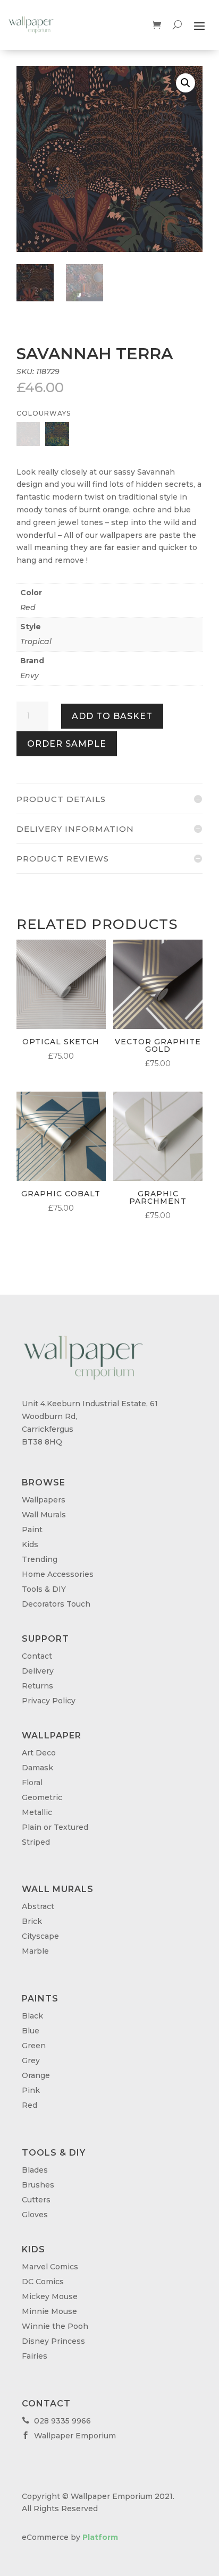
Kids (30, 1544)
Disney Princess (53, 2341)
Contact (37, 1656)
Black (32, 2016)
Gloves (35, 2215)
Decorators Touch (56, 1604)
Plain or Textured (55, 1827)
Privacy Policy (49, 1701)
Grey (31, 2060)
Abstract (38, 1906)
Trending (40, 1559)
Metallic (37, 1812)
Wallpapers (44, 1500)
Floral (32, 1783)
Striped (36, 1842)
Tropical (36, 641)
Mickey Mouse (50, 2296)
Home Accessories (58, 1574)
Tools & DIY (44, 1589)
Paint (32, 1530)
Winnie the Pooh (55, 2326)
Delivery (38, 1671)
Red (28, 607)
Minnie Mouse (49, 2311)
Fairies (35, 2356)
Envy (30, 675)
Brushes (38, 2185)
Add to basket (112, 716)
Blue (31, 2031)
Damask (37, 1768)
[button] (186, 83)
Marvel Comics (50, 2267)
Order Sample (67, 744)
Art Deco (39, 1753)
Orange (36, 2075)
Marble (35, 1951)
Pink (31, 2090)
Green (34, 2046)
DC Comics (43, 2282)
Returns (37, 1686)
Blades (35, 2170)
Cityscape (40, 1936)
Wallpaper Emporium (69, 2436)
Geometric (42, 1797)
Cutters (36, 2200)
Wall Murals (44, 1515)
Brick (32, 1921)
